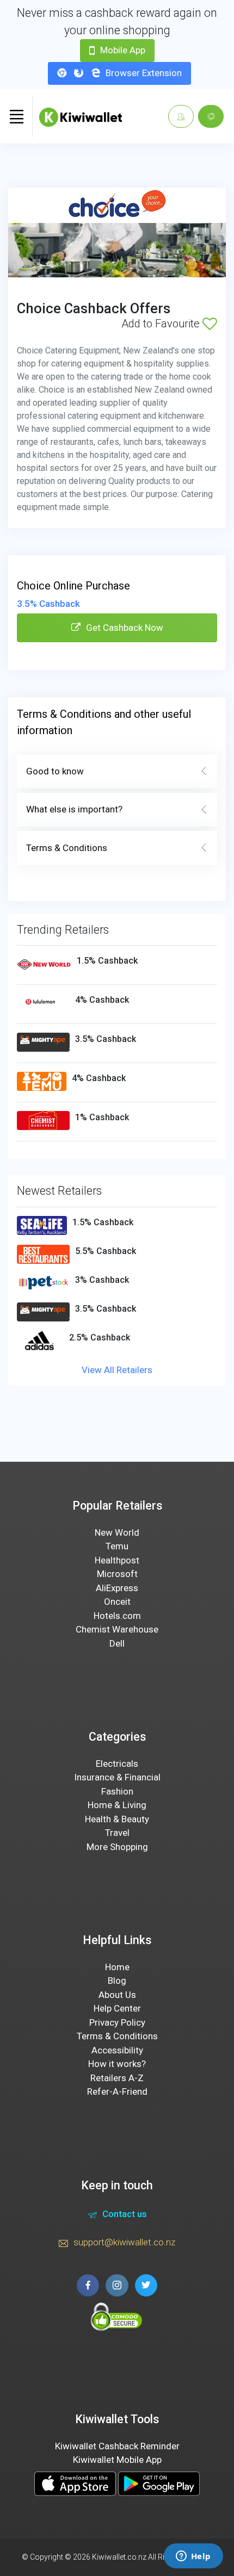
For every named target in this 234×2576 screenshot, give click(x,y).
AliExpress (117, 1588)
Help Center (117, 2008)
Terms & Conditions (67, 848)
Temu (117, 1546)
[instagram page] (117, 2285)
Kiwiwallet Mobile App (117, 2460)
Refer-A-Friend (117, 2091)
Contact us (125, 2214)
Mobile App (123, 50)
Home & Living (117, 1805)
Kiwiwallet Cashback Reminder (117, 2446)
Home (117, 1967)
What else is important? (74, 809)
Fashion (117, 1791)
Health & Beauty (117, 1819)
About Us (117, 1995)
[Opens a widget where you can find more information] (193, 2557)
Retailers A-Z (117, 2078)
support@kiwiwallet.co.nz (124, 2242)
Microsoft (117, 1574)
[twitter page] (146, 2285)
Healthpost (117, 1560)
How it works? (117, 2064)
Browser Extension (144, 73)
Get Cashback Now (125, 628)
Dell (117, 1643)
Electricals (117, 1764)
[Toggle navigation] (16, 116)
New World (117, 1532)
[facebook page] (88, 2285)
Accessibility (117, 2050)
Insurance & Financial (117, 1777)
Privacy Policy (117, 2022)
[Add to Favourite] (210, 324)
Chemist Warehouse (117, 1629)
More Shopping (117, 1847)
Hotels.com (117, 1616)
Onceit (117, 1602)
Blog (117, 1981)
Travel (117, 1833)
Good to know (55, 771)
